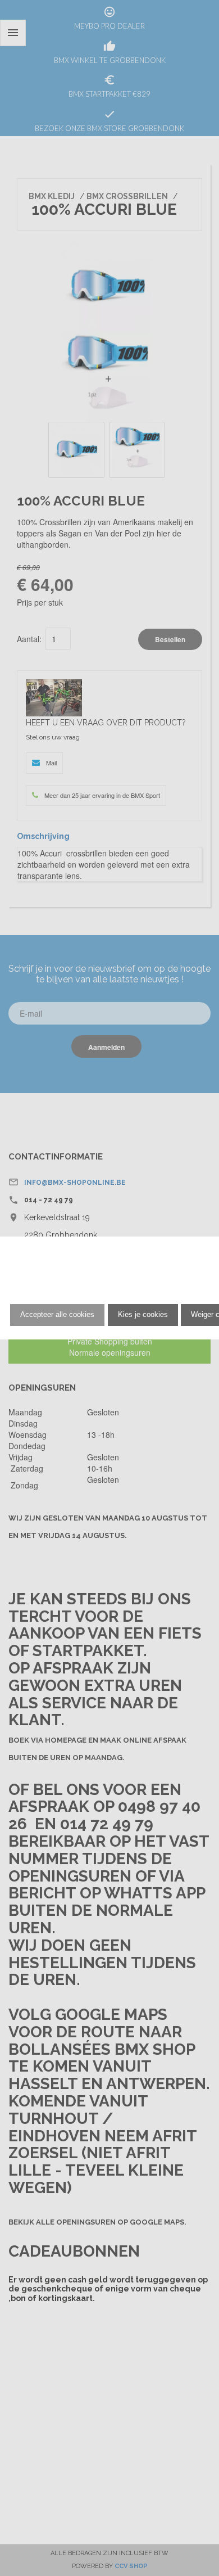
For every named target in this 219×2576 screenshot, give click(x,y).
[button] (57, 1315)
